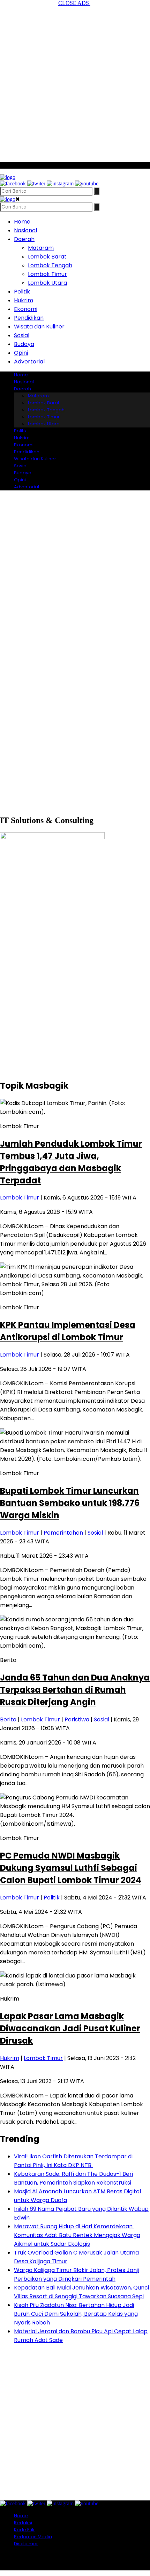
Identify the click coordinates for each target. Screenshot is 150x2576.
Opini (21, 353)
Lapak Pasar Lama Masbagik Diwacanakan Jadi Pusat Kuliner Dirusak (70, 2028)
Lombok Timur (47, 274)
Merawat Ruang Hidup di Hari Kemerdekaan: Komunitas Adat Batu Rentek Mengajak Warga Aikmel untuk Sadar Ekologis (77, 2235)
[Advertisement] (75, 82)
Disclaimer (26, 2544)
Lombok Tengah (50, 265)
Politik (22, 292)
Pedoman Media (33, 2537)
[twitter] (36, 183)
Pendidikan (29, 318)
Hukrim (24, 300)
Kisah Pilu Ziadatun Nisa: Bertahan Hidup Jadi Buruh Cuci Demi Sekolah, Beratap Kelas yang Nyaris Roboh (76, 2314)
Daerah (24, 239)
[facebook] (13, 183)
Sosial (22, 335)
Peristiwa (77, 1719)
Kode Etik (24, 2530)
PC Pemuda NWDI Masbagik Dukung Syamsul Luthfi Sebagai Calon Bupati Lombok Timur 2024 (71, 1868)
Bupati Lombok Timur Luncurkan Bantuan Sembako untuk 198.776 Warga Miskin (70, 1503)
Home (22, 222)
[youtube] (87, 183)
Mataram (41, 248)
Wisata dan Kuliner (39, 327)
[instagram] (60, 183)
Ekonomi (26, 309)
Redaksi (23, 2523)
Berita (8, 1719)
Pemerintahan (63, 1533)
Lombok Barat (47, 257)
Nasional (25, 230)
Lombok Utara (47, 283)
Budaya (24, 344)
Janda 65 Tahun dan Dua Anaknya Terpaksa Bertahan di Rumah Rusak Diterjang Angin (75, 1690)
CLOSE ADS (74, 3)
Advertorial (29, 362)
